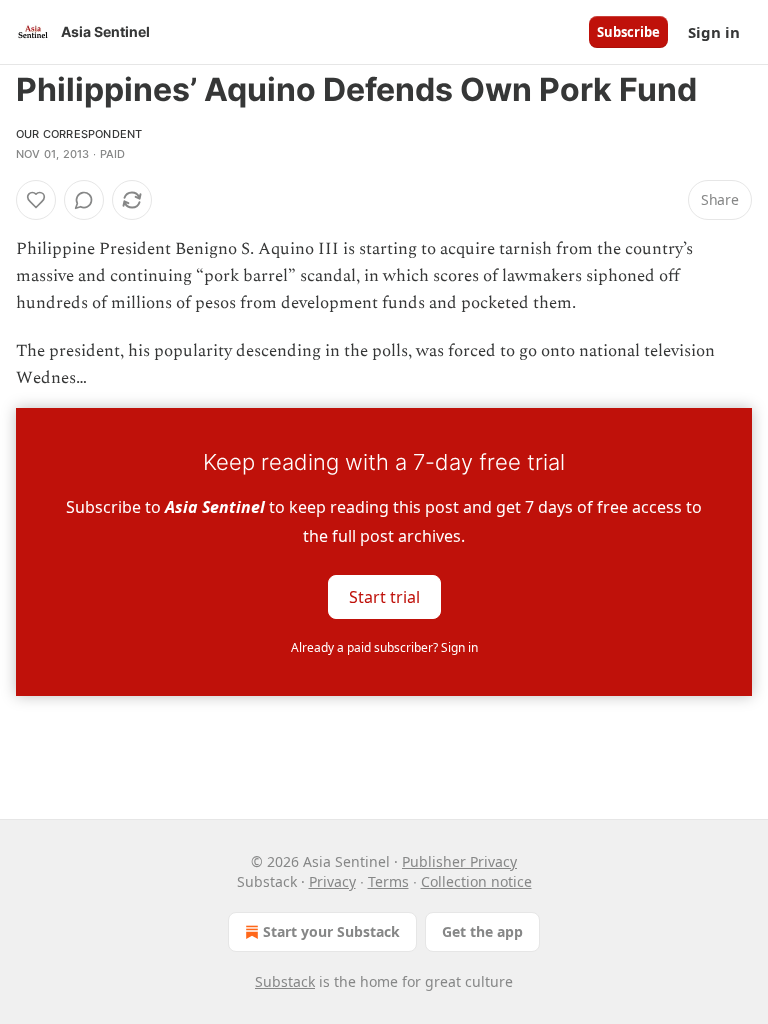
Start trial (384, 597)
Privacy (332, 881)
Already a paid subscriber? (384, 647)
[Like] (36, 200)
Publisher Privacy (459, 861)
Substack (285, 981)
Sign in (714, 32)
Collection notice (476, 881)
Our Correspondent (79, 134)
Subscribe (628, 32)
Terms (388, 881)
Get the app (482, 931)
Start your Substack (331, 931)
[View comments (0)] (84, 200)
